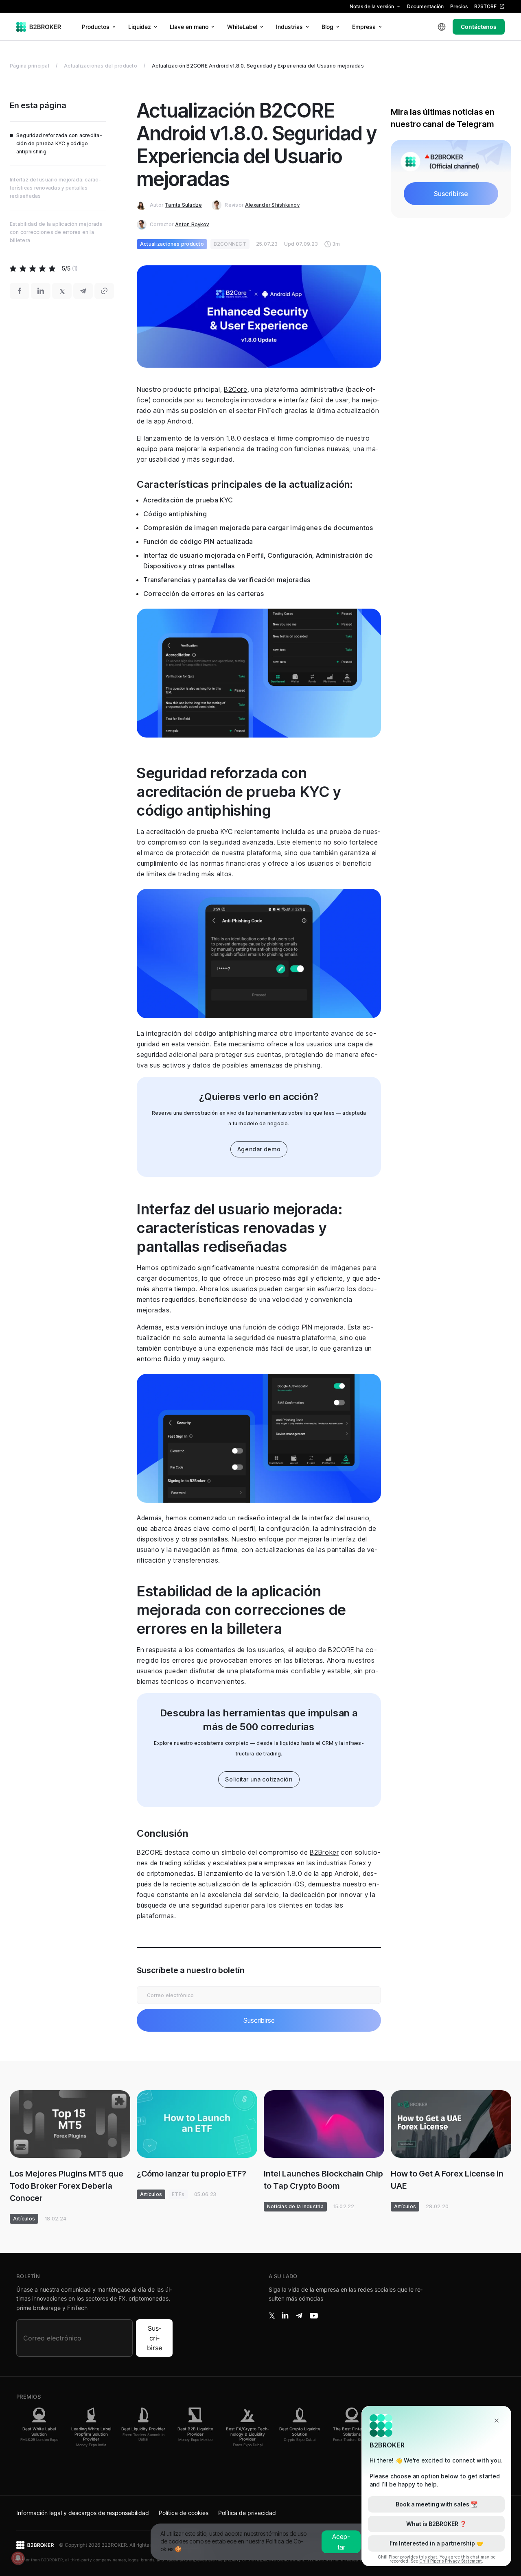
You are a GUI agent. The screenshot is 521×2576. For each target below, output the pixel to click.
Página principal (30, 66)
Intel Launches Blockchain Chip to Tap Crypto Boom (323, 2180)
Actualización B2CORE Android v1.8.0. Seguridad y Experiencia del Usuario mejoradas (258, 66)
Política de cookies (184, 2513)
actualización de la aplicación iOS (251, 1884)
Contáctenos (479, 27)
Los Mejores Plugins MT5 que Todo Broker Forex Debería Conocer (67, 2186)
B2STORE (485, 6)
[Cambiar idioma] (442, 27)
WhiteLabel (242, 27)
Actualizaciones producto (172, 244)
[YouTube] (314, 2316)
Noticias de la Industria (295, 2206)
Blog (327, 27)
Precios (459, 6)
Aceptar (341, 2542)
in (285, 2316)
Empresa (364, 27)
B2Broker (324, 1852)
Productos (96, 27)
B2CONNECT (230, 244)
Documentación (425, 6)
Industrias (289, 27)
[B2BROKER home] (39, 27)
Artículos (24, 2219)
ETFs (178, 2194)
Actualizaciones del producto (101, 66)
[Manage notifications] (18, 2558)
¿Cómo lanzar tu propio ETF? (192, 2174)
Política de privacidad (247, 2513)
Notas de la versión (372, 6)
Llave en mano (189, 27)
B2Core (236, 389)
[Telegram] (299, 2316)
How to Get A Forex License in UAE (447, 2180)
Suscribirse (154, 2338)
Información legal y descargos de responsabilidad (83, 2513)
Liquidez (140, 27)
